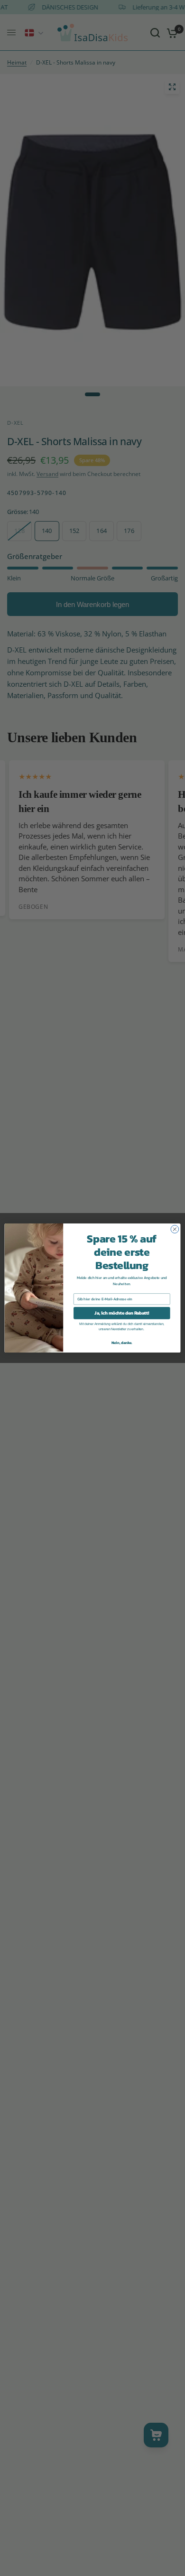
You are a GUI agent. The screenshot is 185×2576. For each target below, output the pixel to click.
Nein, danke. (122, 1342)
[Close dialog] (175, 1229)
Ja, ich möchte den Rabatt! (122, 1313)
